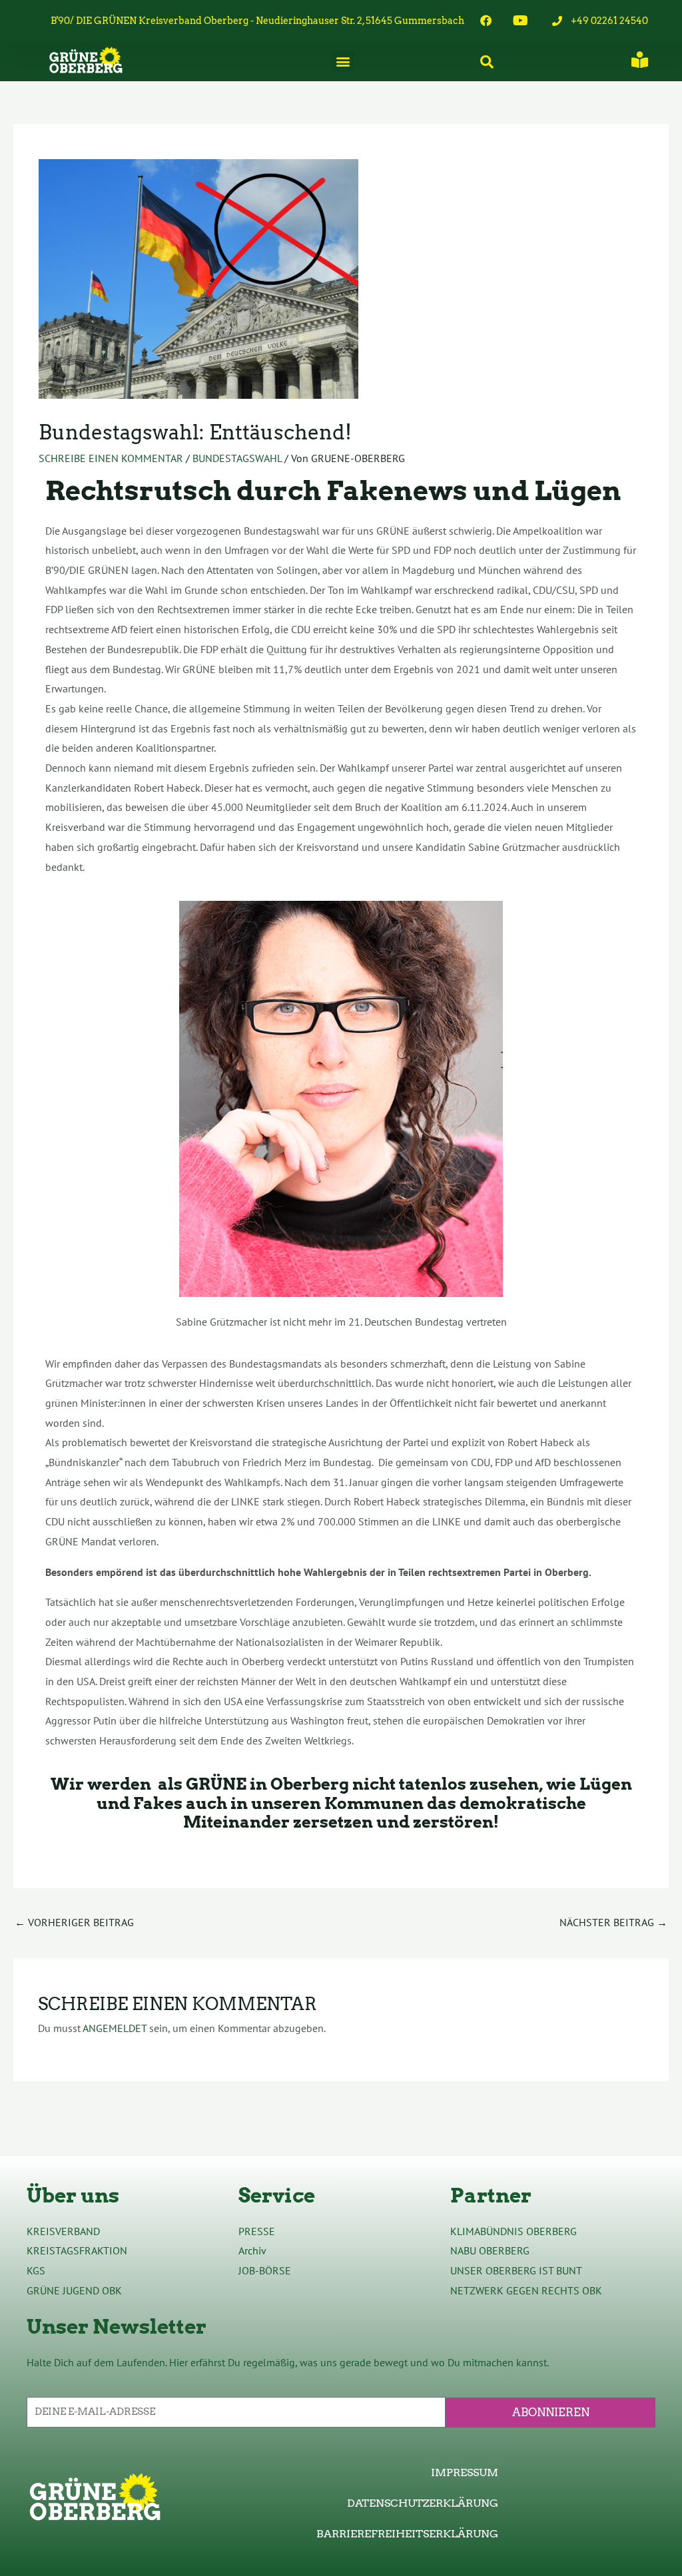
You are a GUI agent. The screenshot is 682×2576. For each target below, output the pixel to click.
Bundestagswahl (237, 458)
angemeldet (115, 2028)
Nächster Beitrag (613, 1922)
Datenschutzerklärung (423, 2503)
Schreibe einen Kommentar (111, 458)
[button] (343, 62)
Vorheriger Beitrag (74, 1922)
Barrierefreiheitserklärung (407, 2534)
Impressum (465, 2472)
